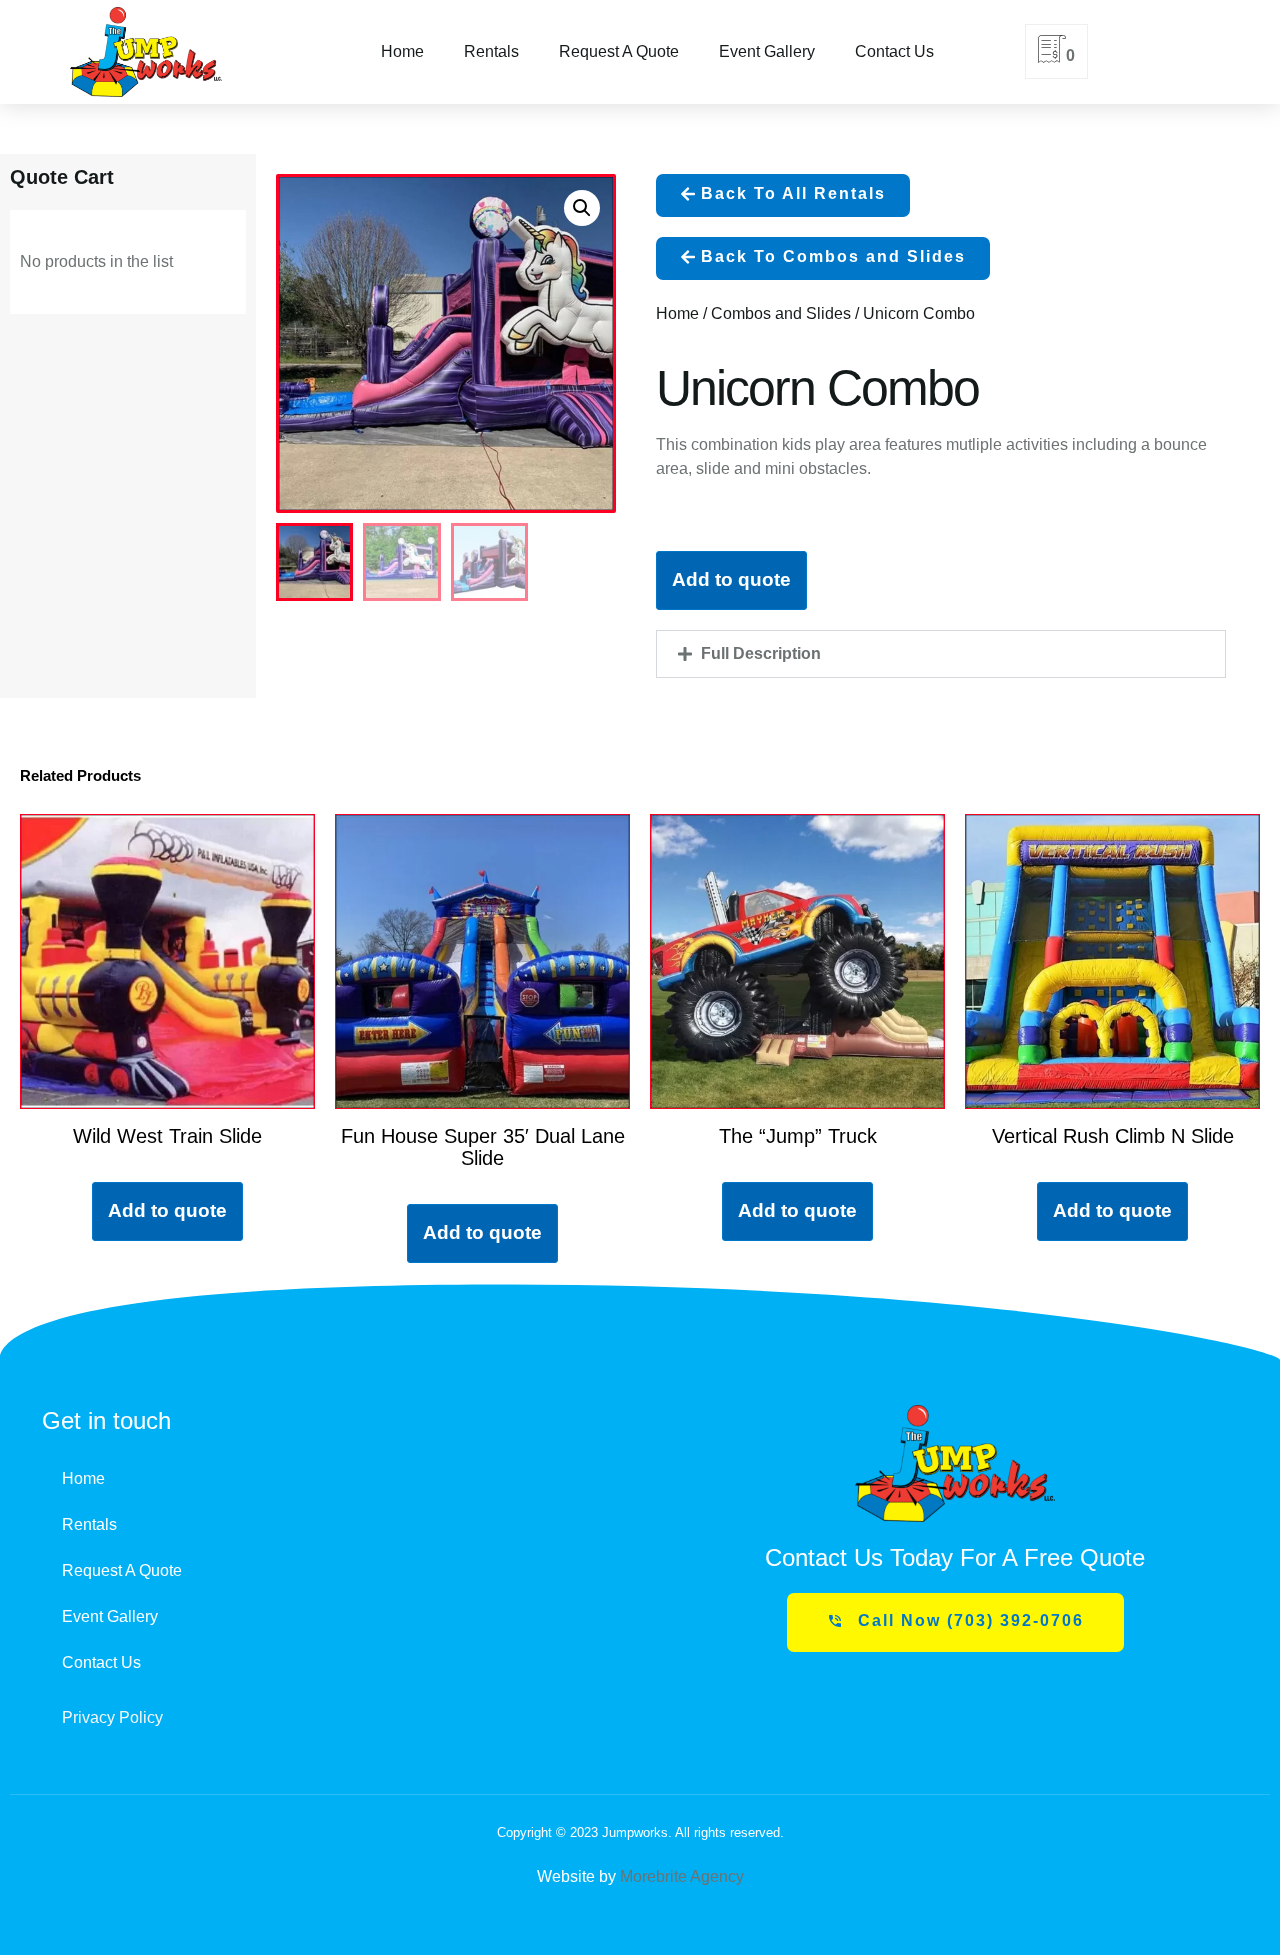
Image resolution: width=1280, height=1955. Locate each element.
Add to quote (731, 579)
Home (402, 51)
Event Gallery (767, 51)
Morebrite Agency (682, 1876)
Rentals (491, 51)
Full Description (761, 653)
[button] (783, 195)
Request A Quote (619, 51)
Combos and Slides (781, 313)
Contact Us (894, 51)
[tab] (941, 654)
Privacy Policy (112, 1717)
